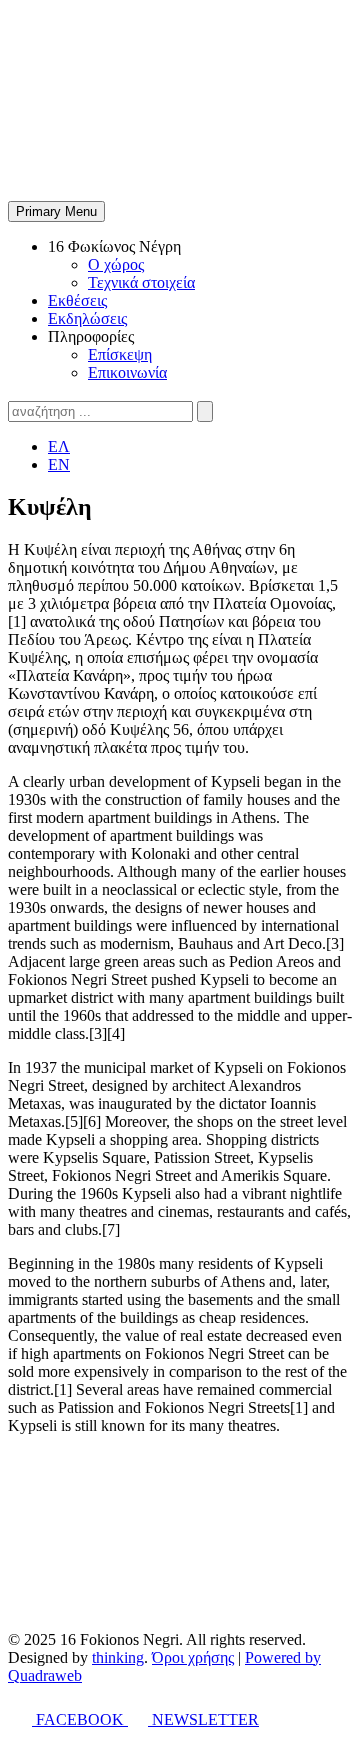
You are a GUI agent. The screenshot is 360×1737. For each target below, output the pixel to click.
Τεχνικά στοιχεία (141, 282)
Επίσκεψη (120, 354)
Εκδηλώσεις (87, 318)
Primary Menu (56, 211)
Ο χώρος (116, 264)
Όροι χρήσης (193, 1657)
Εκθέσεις (77, 300)
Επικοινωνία (127, 372)
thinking (118, 1657)
